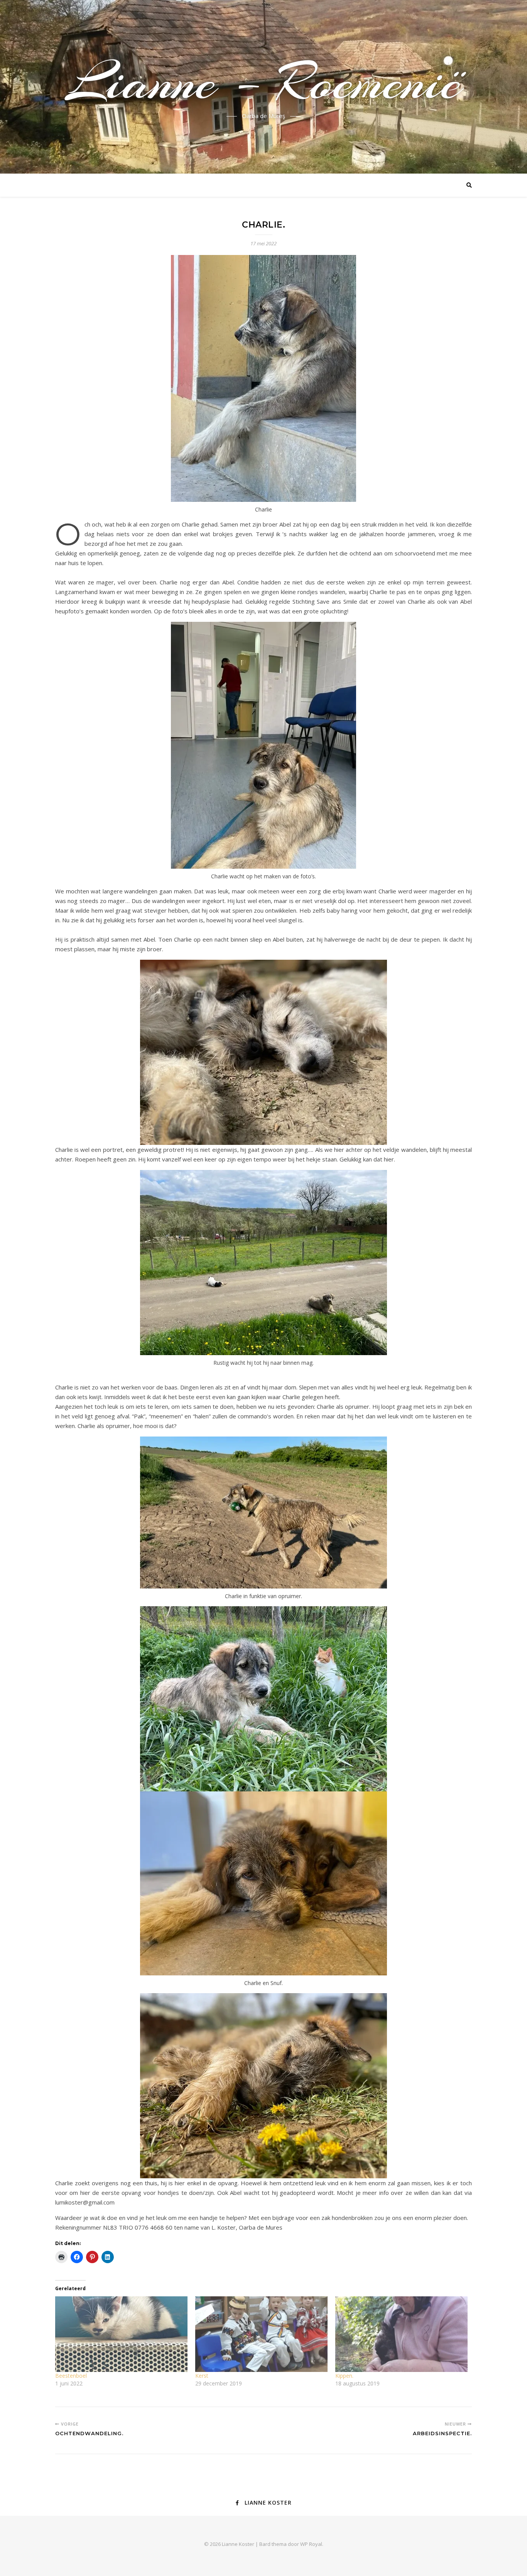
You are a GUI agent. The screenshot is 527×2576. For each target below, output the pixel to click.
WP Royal (311, 2544)
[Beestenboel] (121, 2334)
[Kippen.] (401, 2334)
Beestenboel (71, 2376)
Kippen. (344, 2376)
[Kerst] (261, 2334)
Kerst (202, 2376)
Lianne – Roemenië (264, 82)
